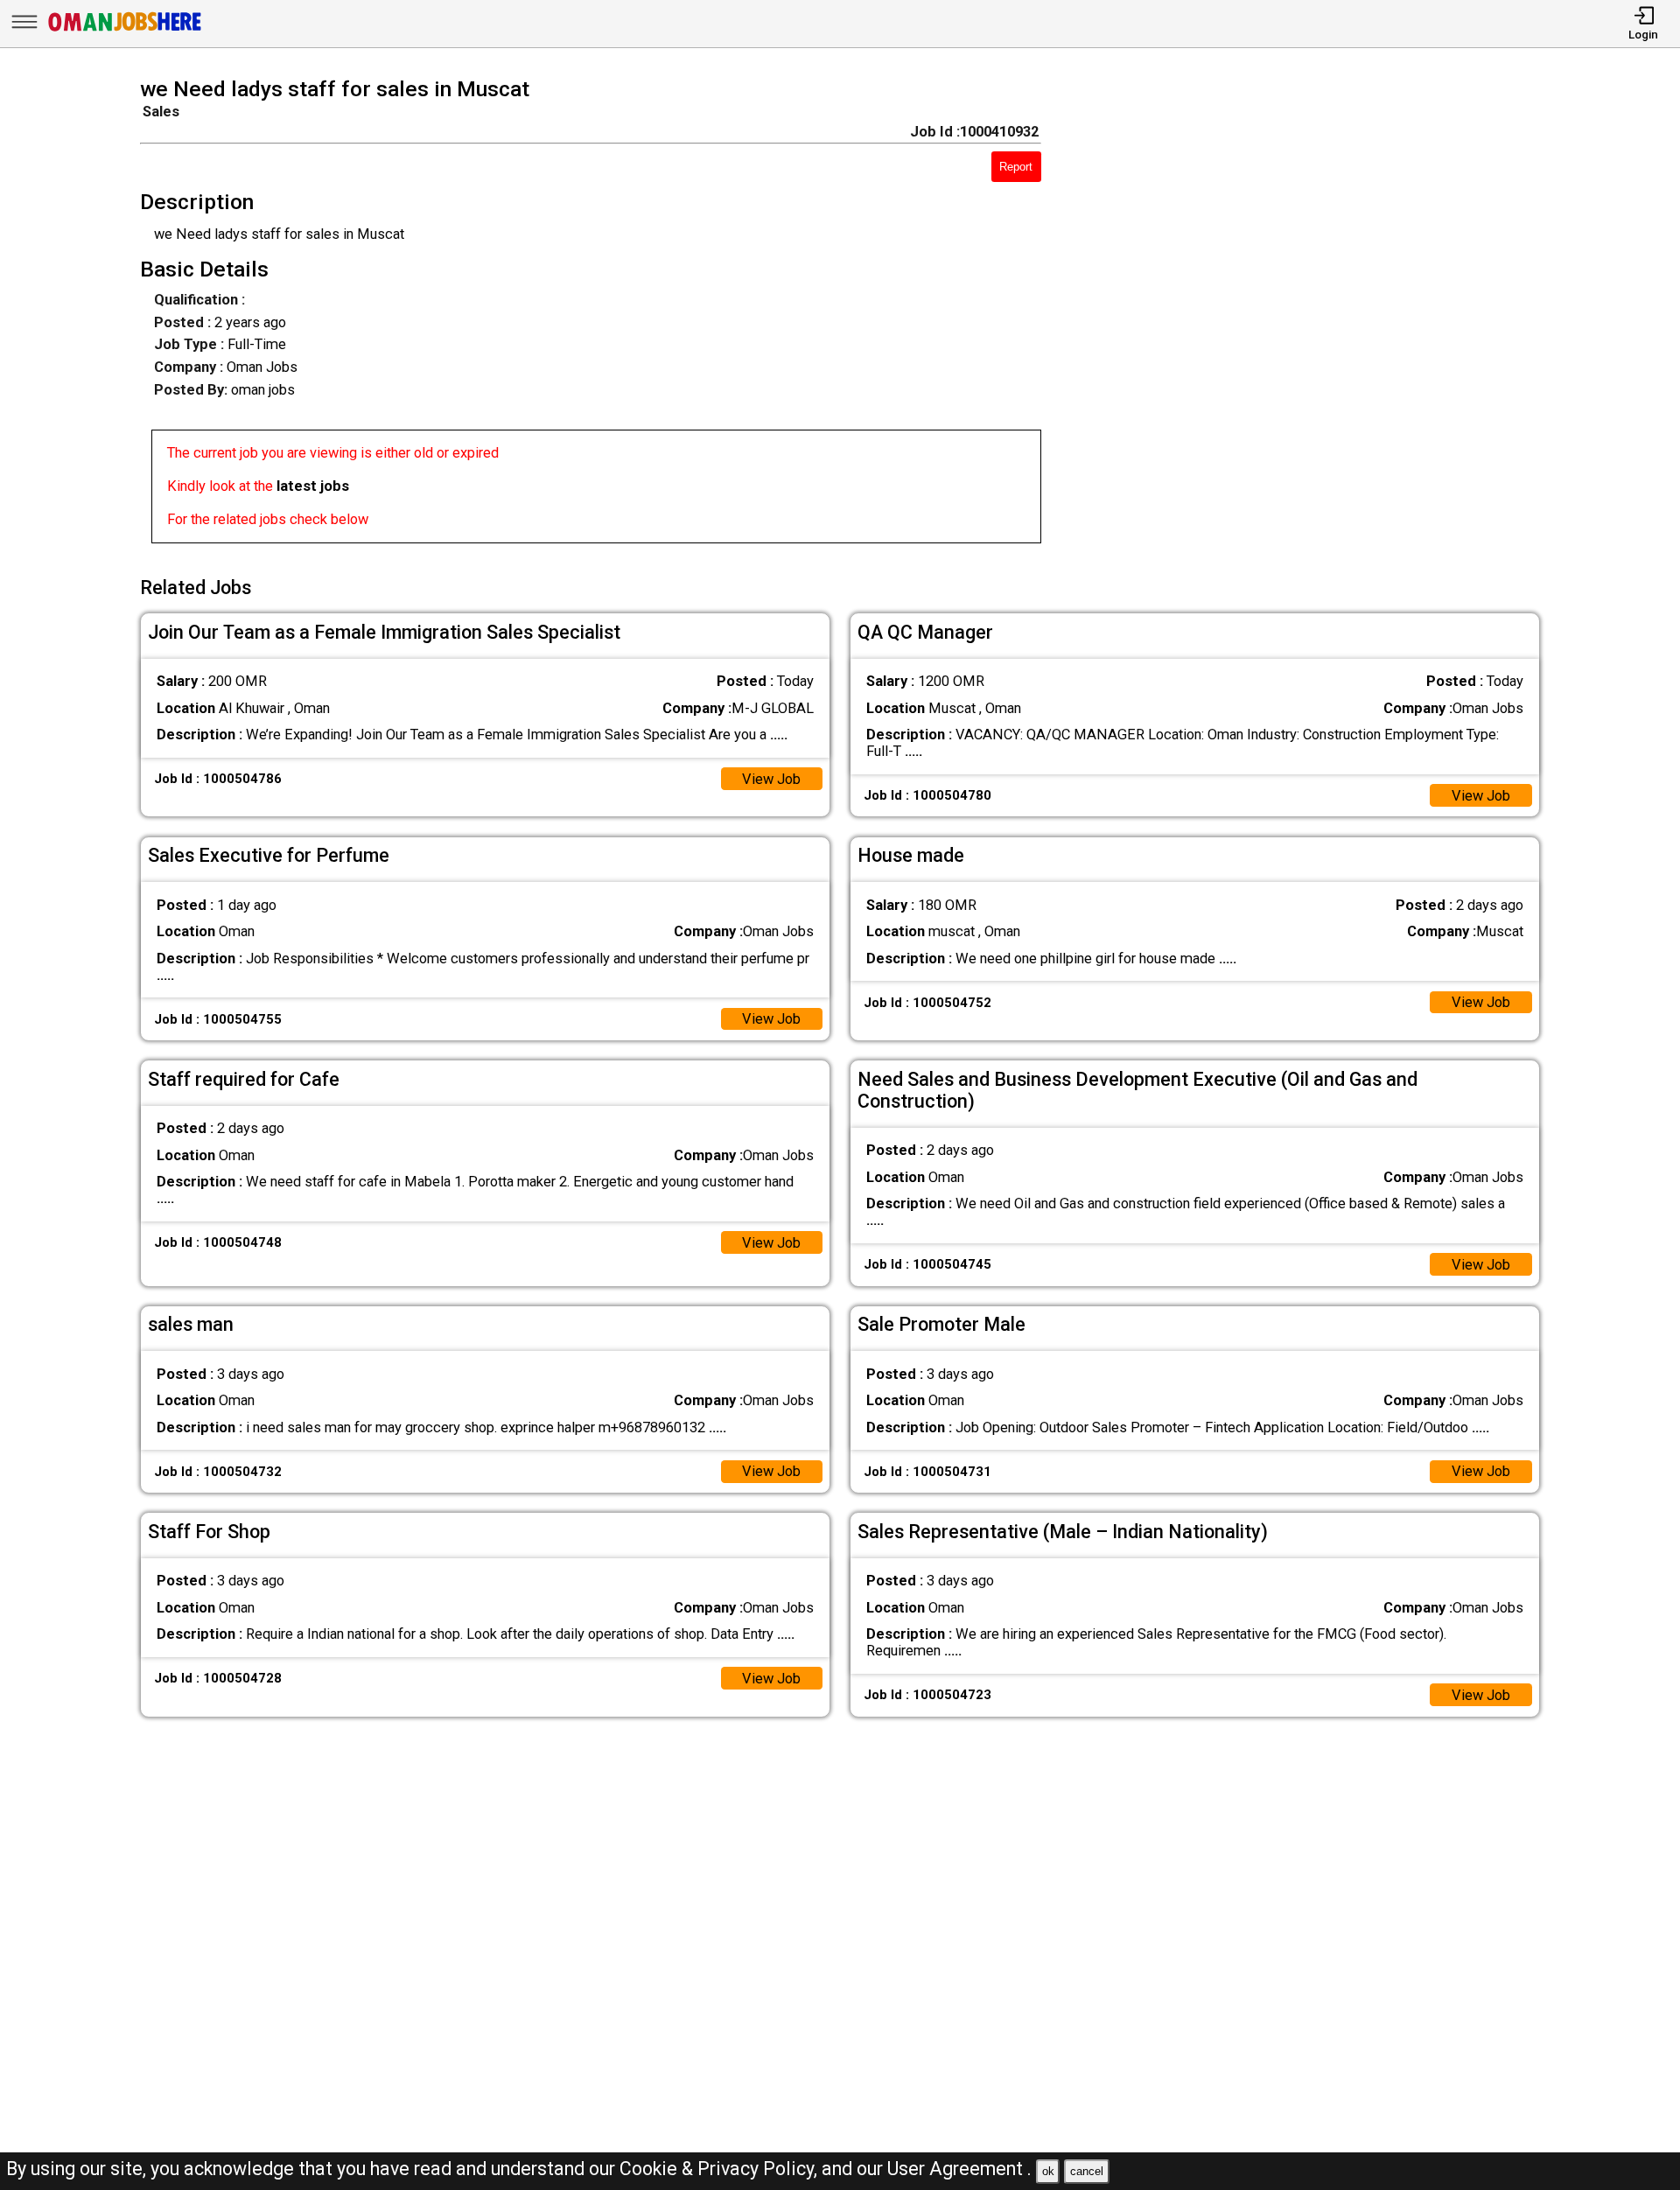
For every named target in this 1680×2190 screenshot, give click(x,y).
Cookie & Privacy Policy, (721, 2169)
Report (1016, 167)
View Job (771, 779)
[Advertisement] (1319, 316)
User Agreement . (959, 2169)
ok (1048, 2171)
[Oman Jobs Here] (125, 30)
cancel (1087, 2171)
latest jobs (313, 486)
